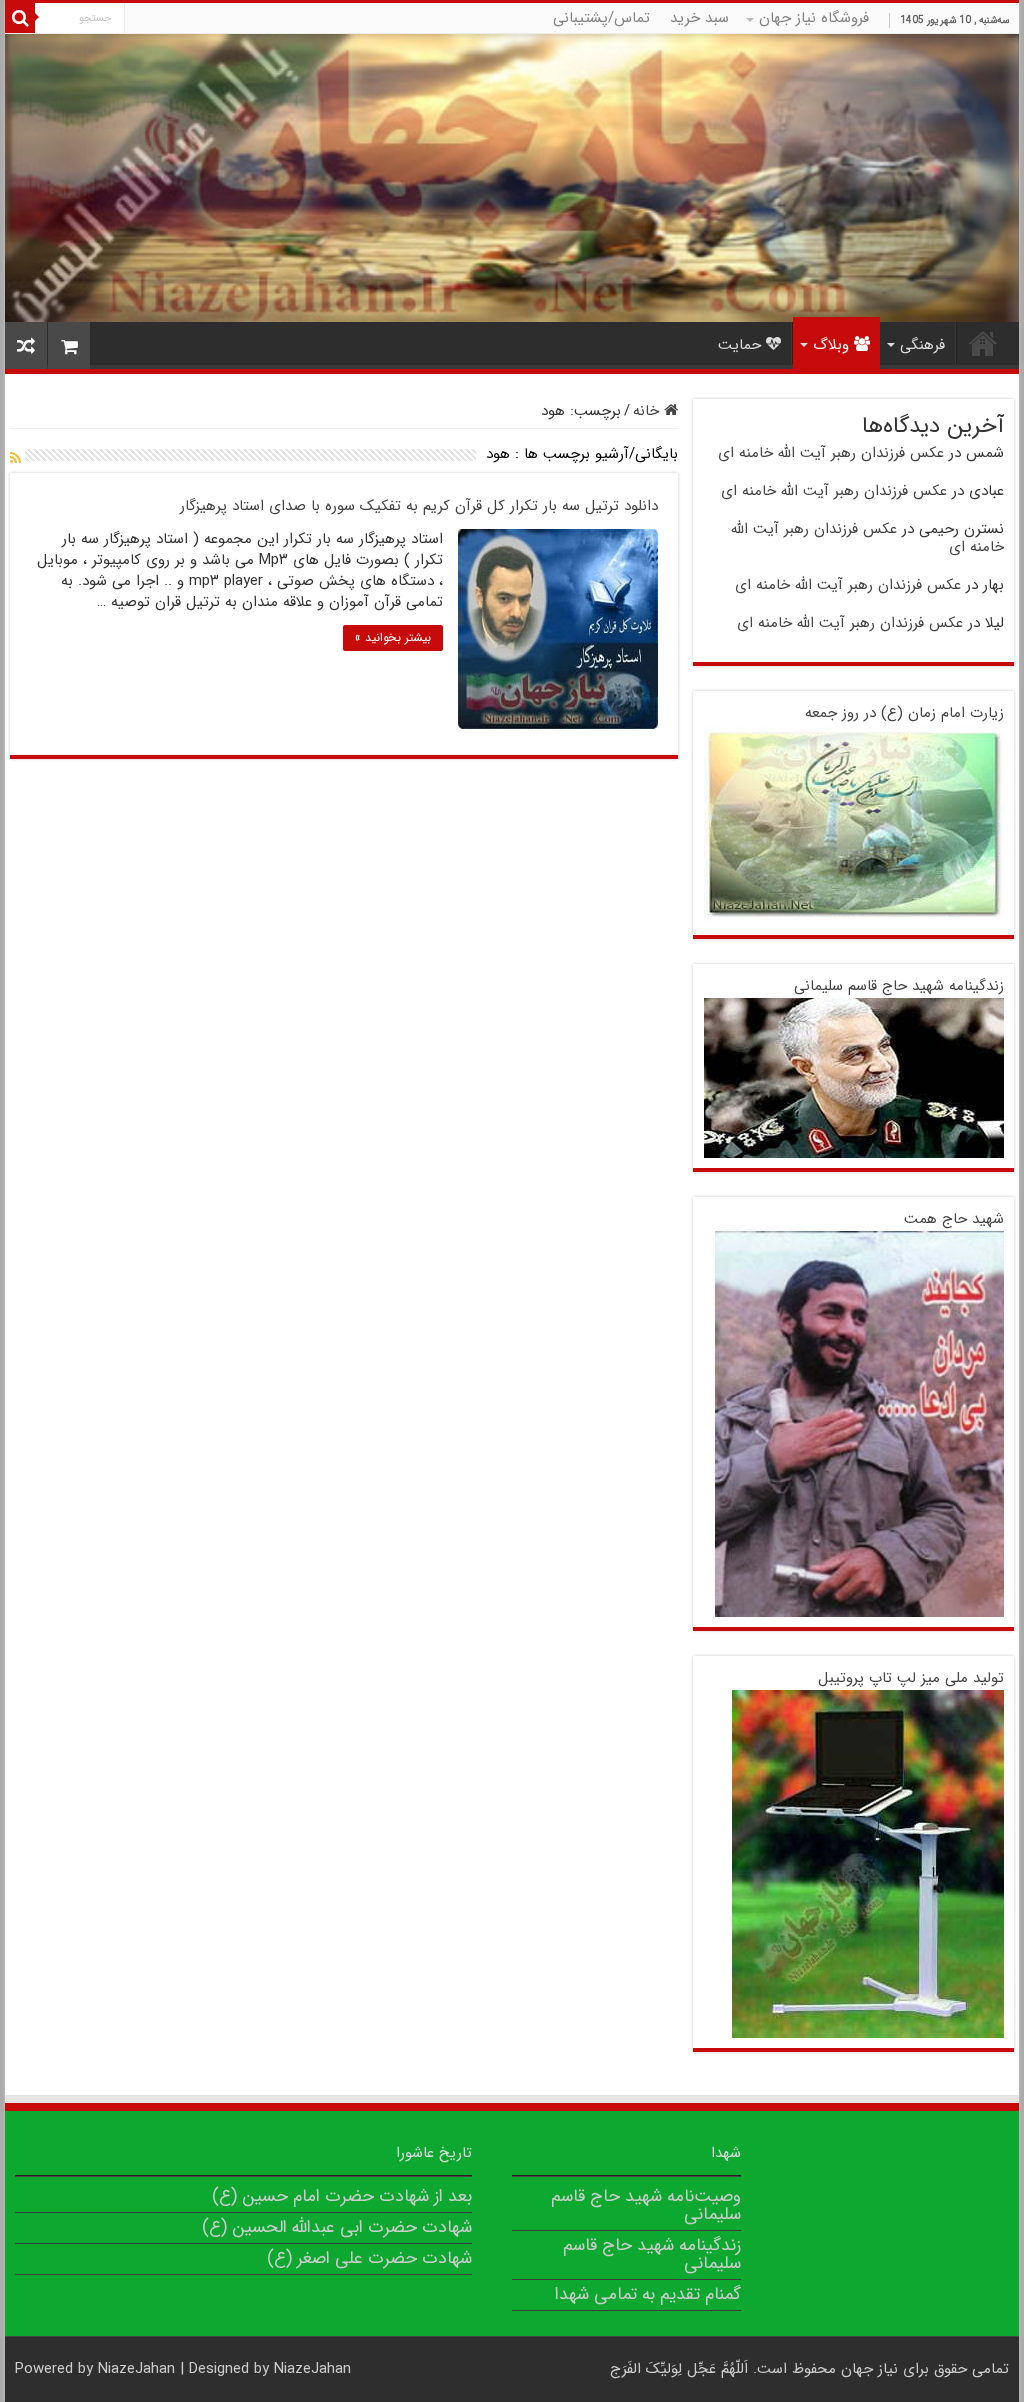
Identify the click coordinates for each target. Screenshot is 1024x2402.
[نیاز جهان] (512, 178)
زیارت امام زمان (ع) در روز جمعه (904, 713)
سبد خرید (699, 18)
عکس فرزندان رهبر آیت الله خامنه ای (831, 453)
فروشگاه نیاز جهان (814, 18)
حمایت (739, 345)
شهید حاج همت (954, 1219)
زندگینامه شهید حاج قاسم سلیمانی (899, 986)
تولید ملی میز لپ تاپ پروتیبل (911, 1678)
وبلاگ (831, 345)
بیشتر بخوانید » (393, 637)
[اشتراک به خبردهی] (15, 459)
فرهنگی (922, 345)
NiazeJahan (136, 2369)
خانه (648, 411)
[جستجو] (20, 18)
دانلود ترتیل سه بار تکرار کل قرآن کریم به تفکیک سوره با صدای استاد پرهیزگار (419, 506)
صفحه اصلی (983, 343)
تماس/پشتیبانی (601, 18)
